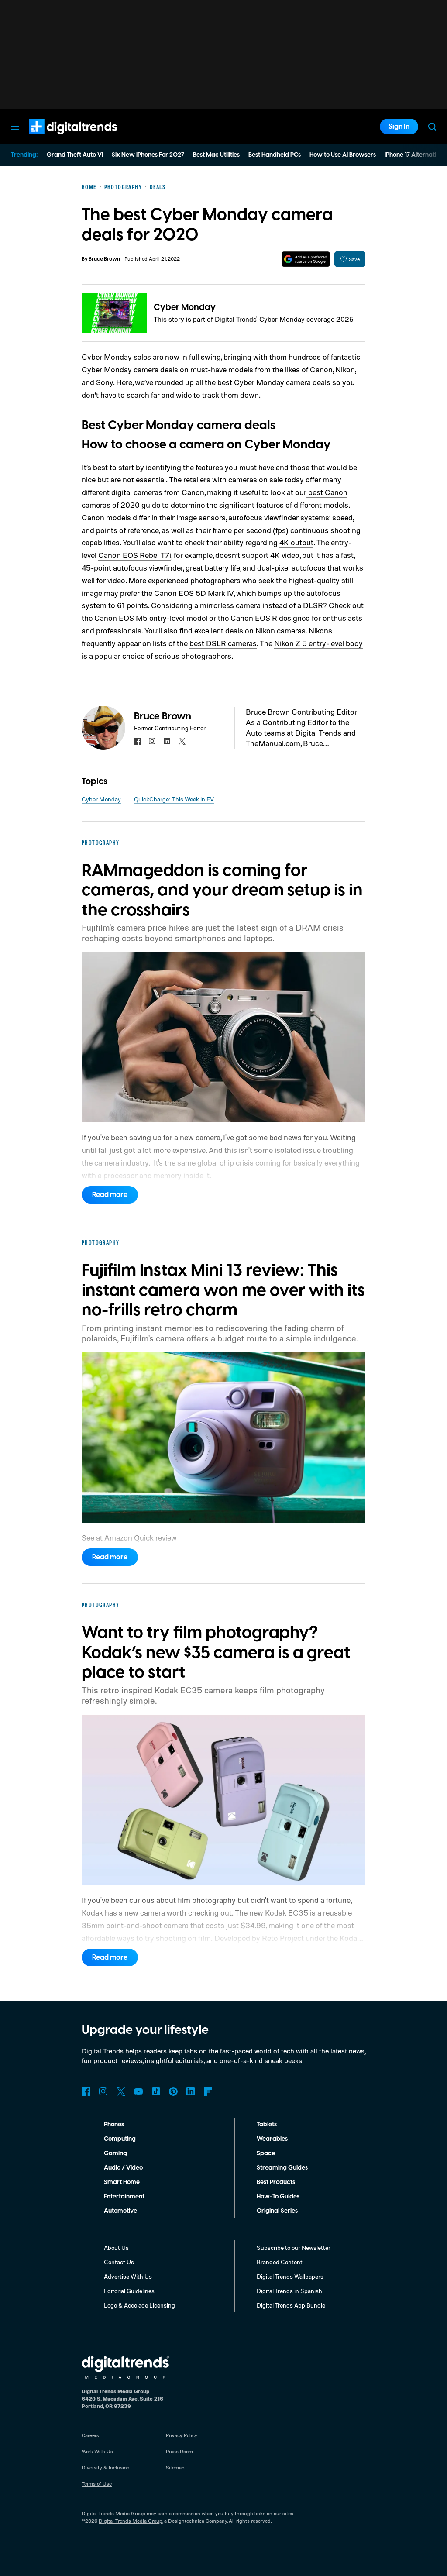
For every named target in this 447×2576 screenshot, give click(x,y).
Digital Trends (57, 139)
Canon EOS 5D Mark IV (194, 593)
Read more (110, 1195)
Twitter (121, 2091)
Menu (15, 127)
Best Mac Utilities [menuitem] (216, 155)
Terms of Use (97, 2484)
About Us (116, 2248)
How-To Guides (278, 2197)
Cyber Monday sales (116, 357)
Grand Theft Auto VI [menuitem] (75, 155)
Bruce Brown (104, 259)
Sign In (399, 127)
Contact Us (119, 2262)
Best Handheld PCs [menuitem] (275, 155)
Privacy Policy (182, 2435)
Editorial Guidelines (129, 2291)
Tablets (267, 2125)
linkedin (167, 741)
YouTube (138, 2091)
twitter (182, 741)
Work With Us (97, 2451)
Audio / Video (123, 2168)
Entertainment (124, 2197)
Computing (120, 2139)
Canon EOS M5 (121, 618)
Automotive (120, 2211)
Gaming (115, 2153)
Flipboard (208, 2091)
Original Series (277, 2211)
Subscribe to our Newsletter (294, 2248)
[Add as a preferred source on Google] (306, 259)
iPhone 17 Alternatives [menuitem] (415, 155)
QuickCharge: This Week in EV (174, 799)
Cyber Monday (185, 307)
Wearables (272, 2139)
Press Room (179, 2451)
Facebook (86, 2091)
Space (266, 2153)
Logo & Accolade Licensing (139, 2305)
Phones (114, 2125)
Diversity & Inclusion (106, 2468)
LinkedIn (191, 2091)
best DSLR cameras (223, 643)
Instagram (103, 2091)
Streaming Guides (282, 2168)
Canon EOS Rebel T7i (135, 555)
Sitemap (175, 2468)
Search (432, 127)
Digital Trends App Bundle (291, 2305)
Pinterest (173, 2091)
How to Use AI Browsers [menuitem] (343, 155)
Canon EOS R (254, 618)
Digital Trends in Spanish (289, 2291)
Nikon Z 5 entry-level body (318, 643)
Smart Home (122, 2182)
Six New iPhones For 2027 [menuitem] (148, 155)
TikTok (156, 2091)
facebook (138, 741)
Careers (90, 2435)
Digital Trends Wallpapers (290, 2276)
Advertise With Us (128, 2276)
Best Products (276, 2182)
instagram (152, 741)
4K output (296, 542)
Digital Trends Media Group (131, 2521)
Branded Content (280, 2262)
